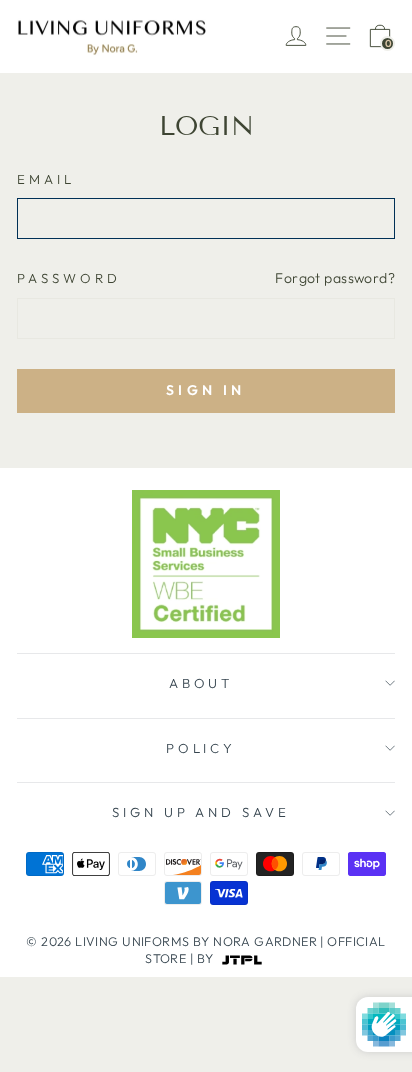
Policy (201, 748)
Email (46, 179)
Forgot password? (335, 278)
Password (69, 278)
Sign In (205, 390)
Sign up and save (201, 812)
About (201, 683)
